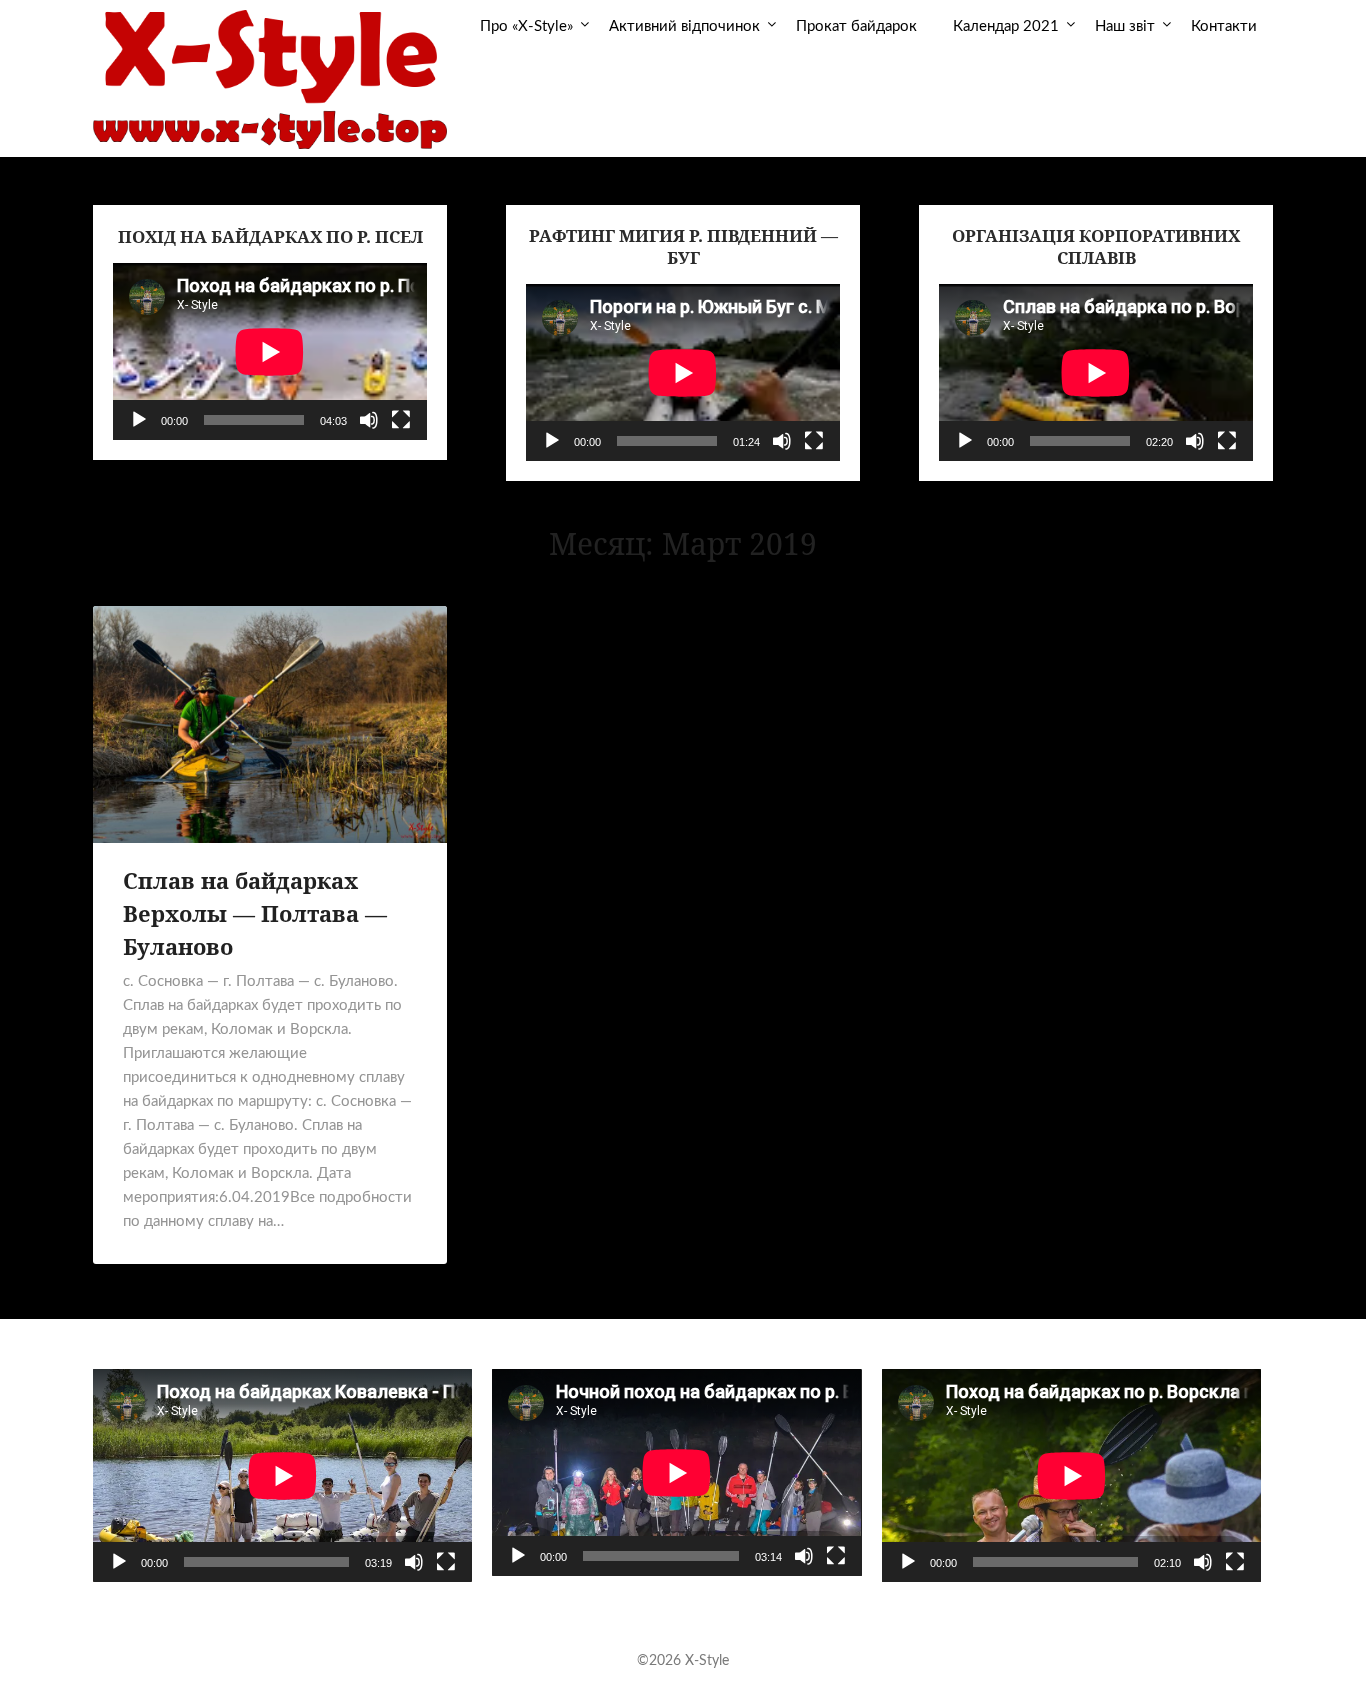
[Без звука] (369, 420)
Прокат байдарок (856, 26)
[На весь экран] (401, 420)
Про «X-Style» (526, 26)
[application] (270, 351)
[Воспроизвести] (139, 420)
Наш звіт (1125, 26)
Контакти (1224, 26)
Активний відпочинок (684, 26)
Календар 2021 (1006, 26)
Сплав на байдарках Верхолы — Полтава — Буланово (255, 913)
